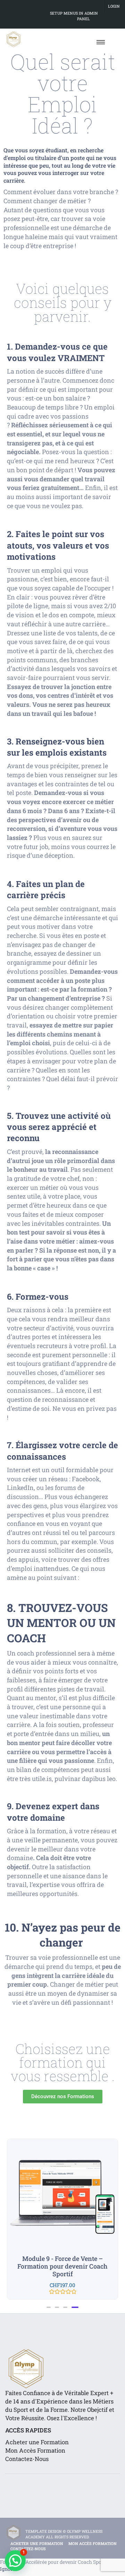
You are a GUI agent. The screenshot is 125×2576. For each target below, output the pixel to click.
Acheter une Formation (37, 2442)
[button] (50, 2307)
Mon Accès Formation (35, 2450)
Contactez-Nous (27, 2459)
